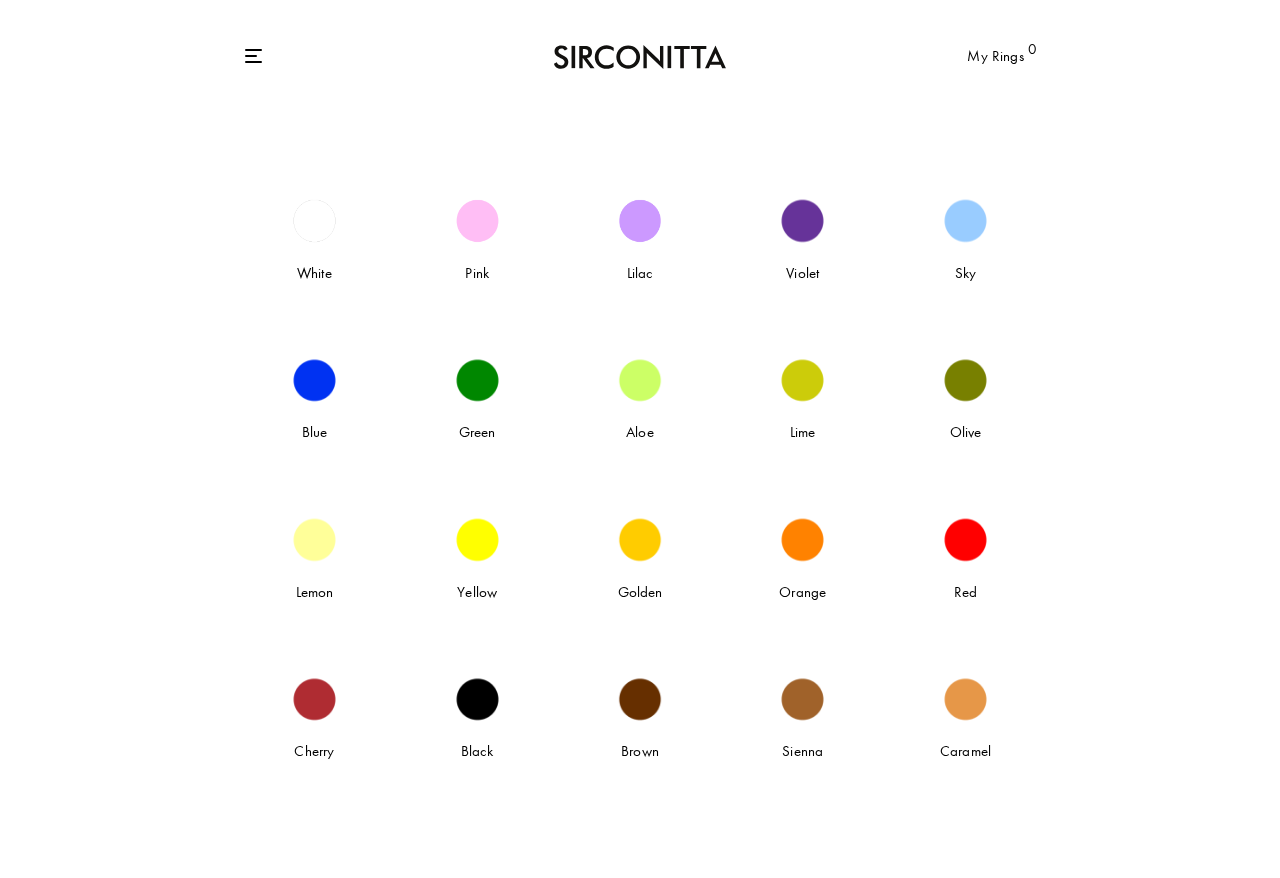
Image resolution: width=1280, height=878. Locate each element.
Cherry (314, 751)
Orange (802, 592)
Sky (965, 273)
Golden (640, 592)
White (314, 273)
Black (477, 751)
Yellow (477, 592)
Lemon (315, 592)
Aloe (640, 432)
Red (965, 592)
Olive (966, 432)
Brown (640, 751)
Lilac (640, 273)
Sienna (802, 751)
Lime (803, 432)
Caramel (965, 751)
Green (477, 432)
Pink (477, 273)
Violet (802, 273)
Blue (315, 432)
